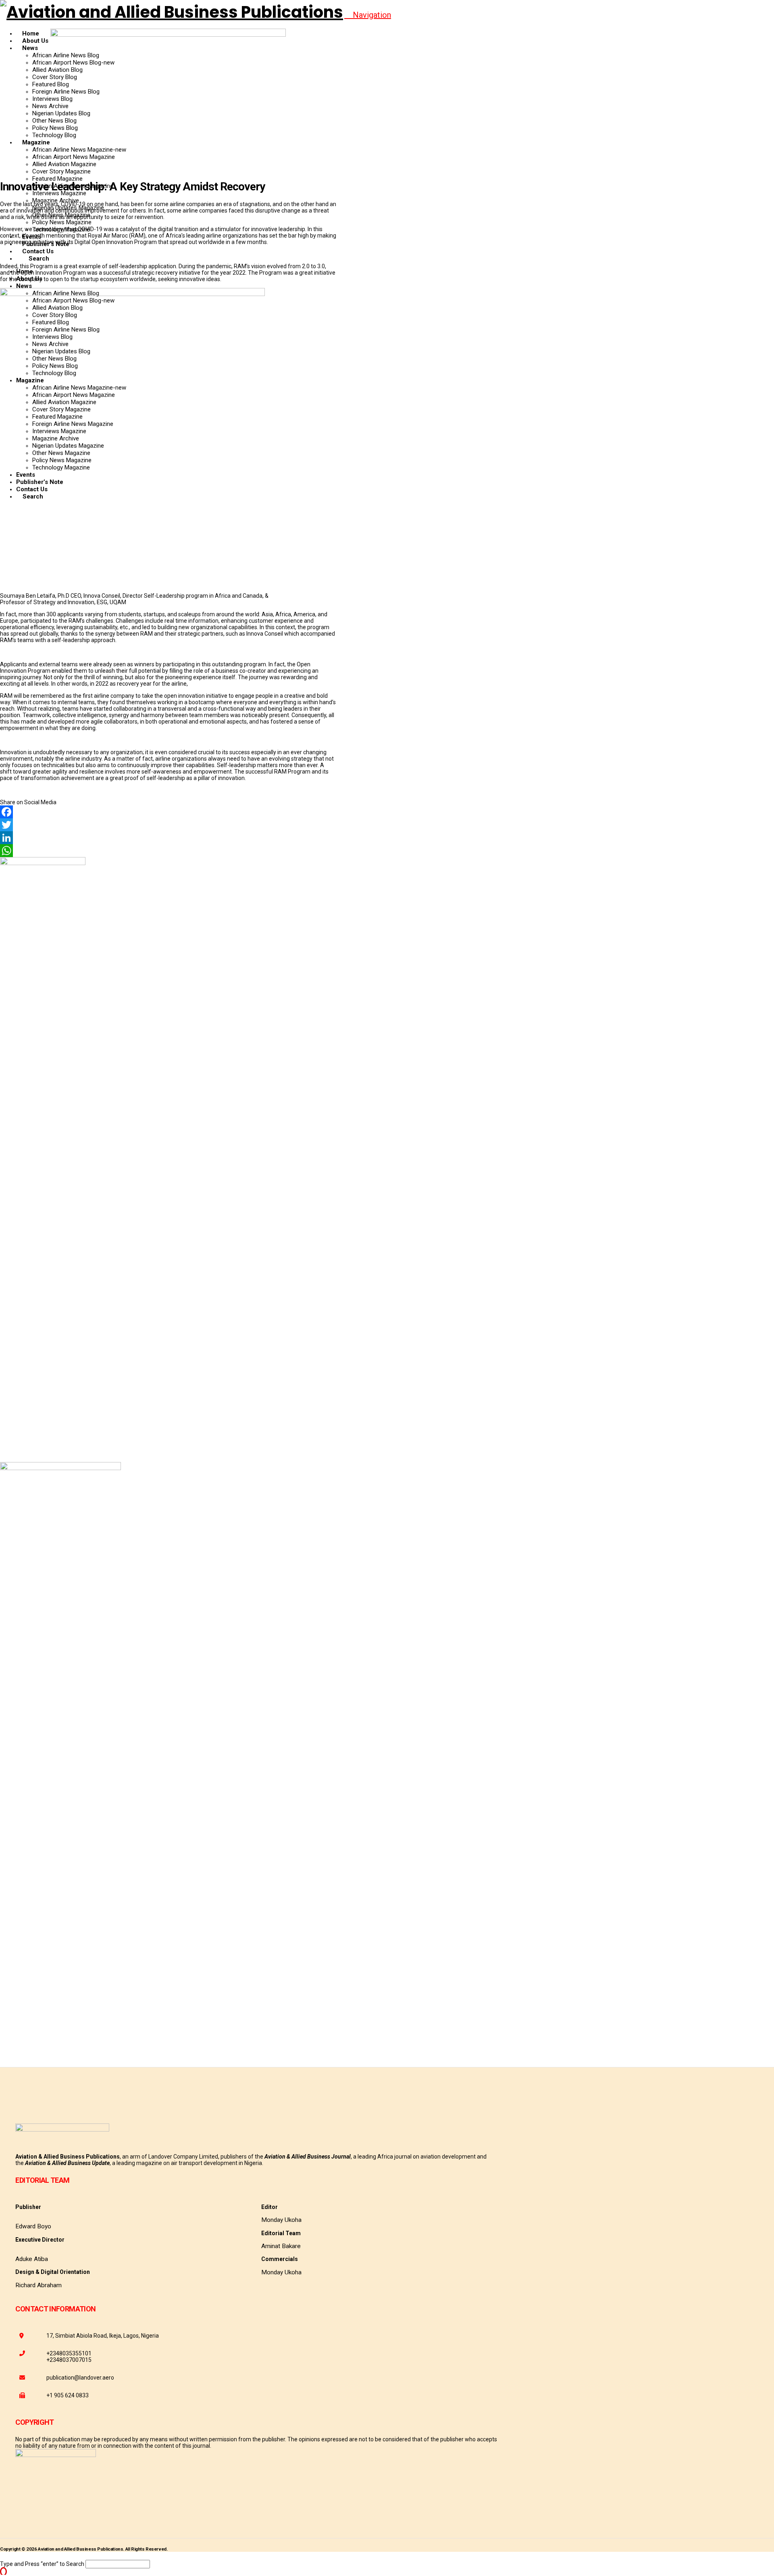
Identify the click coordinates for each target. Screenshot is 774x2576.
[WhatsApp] (168, 851)
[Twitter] (168, 825)
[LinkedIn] (168, 838)
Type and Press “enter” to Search (42, 2564)
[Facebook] (168, 812)
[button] (368, 15)
